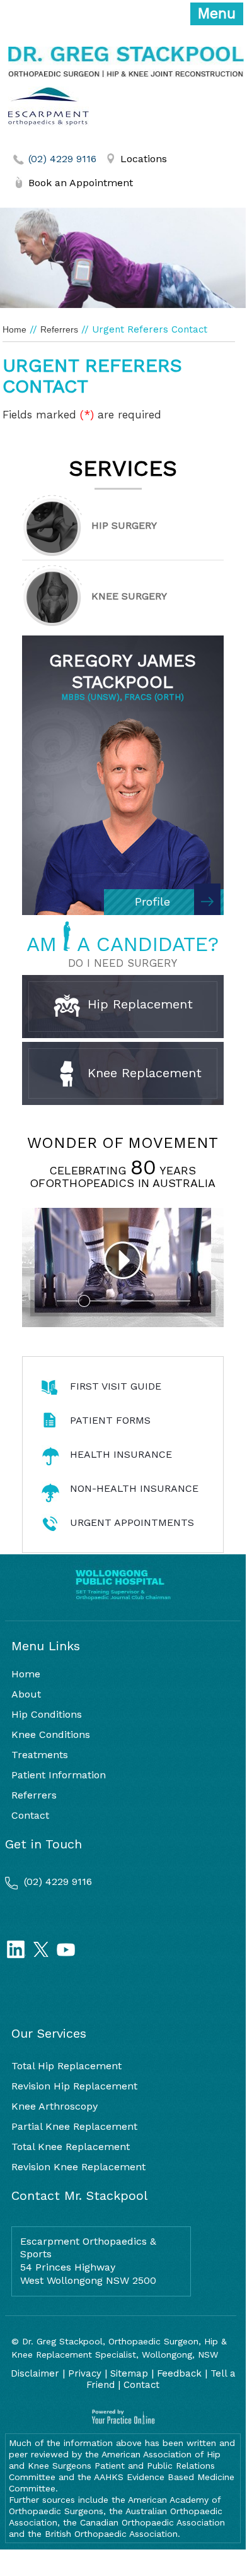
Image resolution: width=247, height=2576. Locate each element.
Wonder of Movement (123, 1143)
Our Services (49, 2033)
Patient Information (59, 1775)
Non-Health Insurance (134, 1488)
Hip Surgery (124, 525)
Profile (152, 901)
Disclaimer (35, 2373)
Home (14, 329)
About (26, 1694)
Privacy (85, 2373)
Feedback (179, 2373)
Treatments (40, 1755)
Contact (30, 1815)
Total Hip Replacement (66, 2066)
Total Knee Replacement (71, 2147)
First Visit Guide (116, 1386)
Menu (217, 14)
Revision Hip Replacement (74, 2086)
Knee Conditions (51, 1734)
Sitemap (129, 2373)
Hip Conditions (47, 1714)
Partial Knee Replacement (74, 2126)
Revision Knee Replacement (78, 2167)
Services (123, 468)
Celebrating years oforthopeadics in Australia (123, 1177)
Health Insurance (121, 1454)
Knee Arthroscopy (55, 2106)
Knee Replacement (142, 1072)
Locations (144, 159)
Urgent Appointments (132, 1522)
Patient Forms (110, 1420)
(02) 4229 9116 (62, 159)
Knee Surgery (129, 596)
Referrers (59, 329)
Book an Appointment (81, 183)
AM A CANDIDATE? (123, 944)
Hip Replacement (138, 1004)
